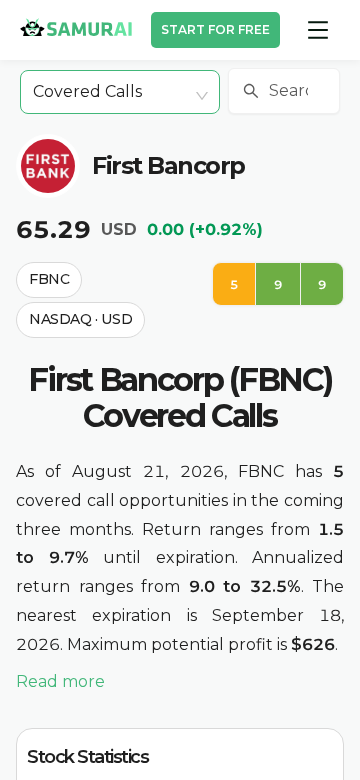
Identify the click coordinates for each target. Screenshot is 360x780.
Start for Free (215, 29)
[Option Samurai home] (76, 27)
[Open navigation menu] (318, 30)
